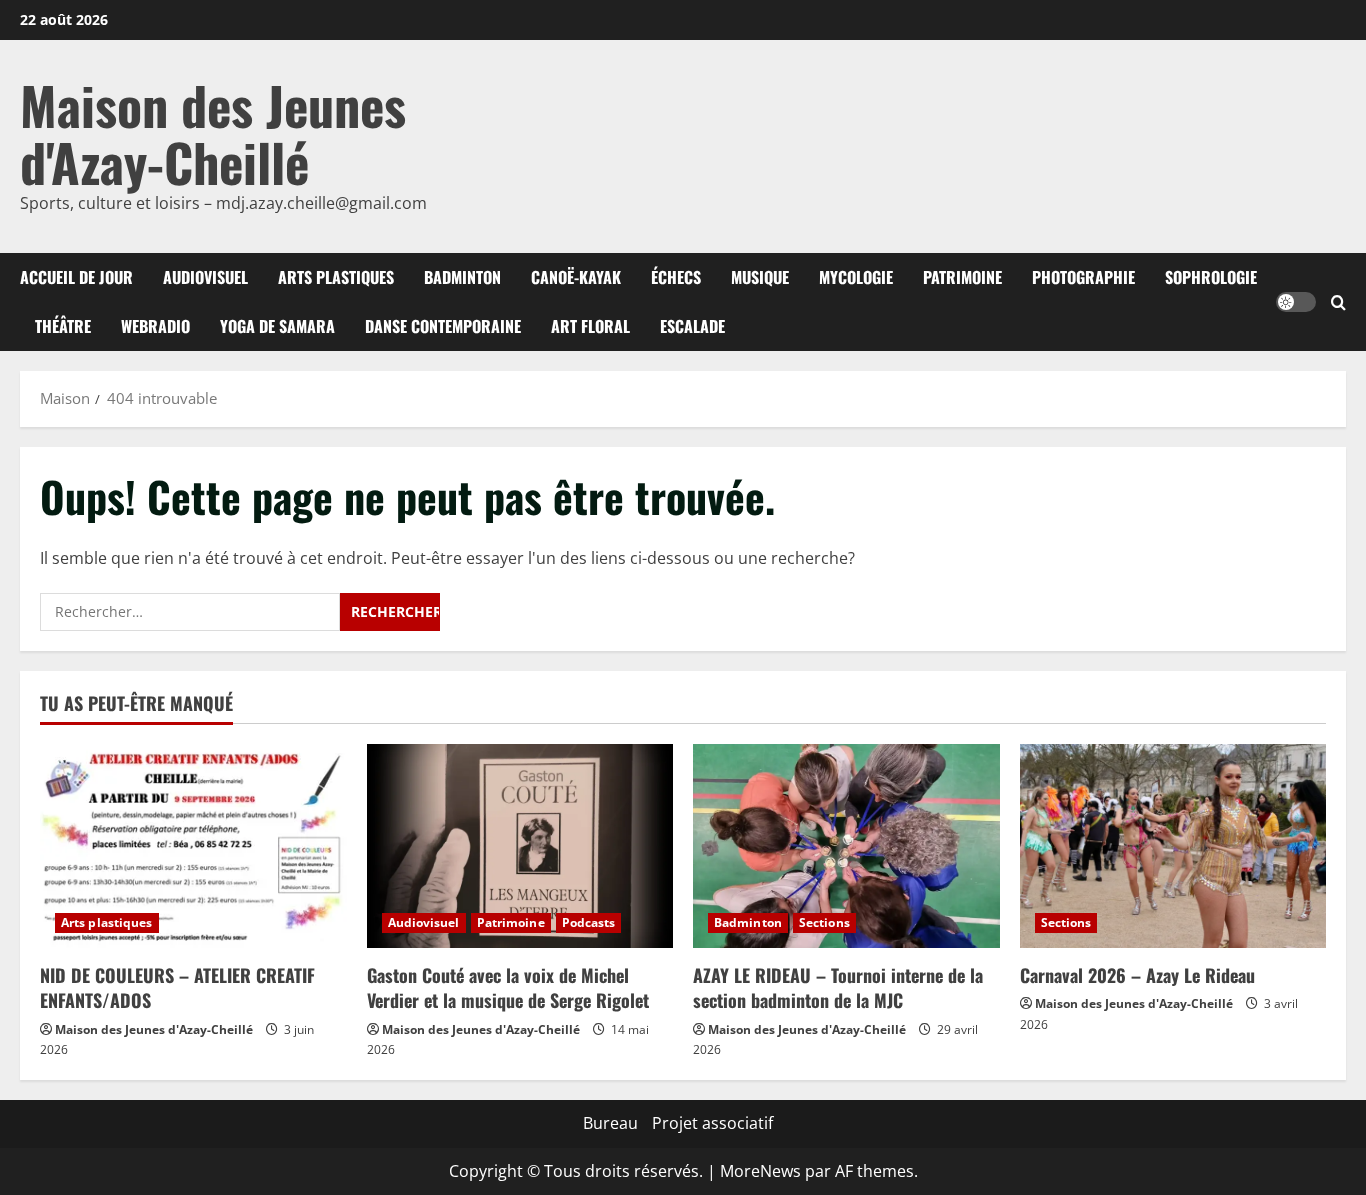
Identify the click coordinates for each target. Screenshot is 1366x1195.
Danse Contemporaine (443, 326)
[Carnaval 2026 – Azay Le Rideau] (1173, 846)
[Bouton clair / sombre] (1296, 302)
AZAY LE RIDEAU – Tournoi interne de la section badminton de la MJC (838, 987)
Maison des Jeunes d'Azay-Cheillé (213, 133)
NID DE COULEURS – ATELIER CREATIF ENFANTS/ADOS (177, 987)
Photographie (1083, 277)
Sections (824, 922)
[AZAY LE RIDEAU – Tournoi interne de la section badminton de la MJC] (846, 846)
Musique (760, 277)
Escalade (692, 326)
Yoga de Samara (277, 326)
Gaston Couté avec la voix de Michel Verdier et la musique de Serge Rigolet (508, 987)
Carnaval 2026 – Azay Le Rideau (1137, 975)
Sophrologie (1211, 277)
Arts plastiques (336, 277)
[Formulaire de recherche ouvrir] (1338, 302)
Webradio (155, 326)
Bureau (610, 1123)
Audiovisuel (205, 277)
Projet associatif (712, 1123)
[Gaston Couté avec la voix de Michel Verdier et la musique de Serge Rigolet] (520, 846)
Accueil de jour (76, 277)
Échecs (676, 277)
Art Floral (590, 326)
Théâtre (63, 326)
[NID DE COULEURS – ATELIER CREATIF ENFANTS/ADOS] (193, 846)
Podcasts (589, 922)
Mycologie (856, 277)
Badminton (462, 277)
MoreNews (760, 1171)
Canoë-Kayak (576, 277)
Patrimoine (962, 277)
